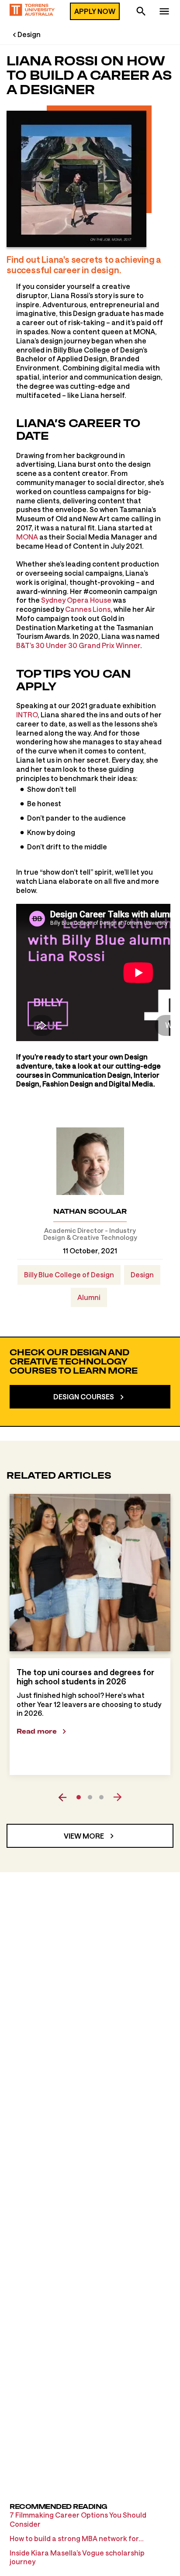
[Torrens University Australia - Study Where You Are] (32, 11)
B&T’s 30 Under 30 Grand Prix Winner (78, 645)
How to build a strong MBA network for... (77, 2538)
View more (84, 1836)
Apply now (95, 11)
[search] (141, 12)
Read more (37, 1731)
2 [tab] (90, 1797)
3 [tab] (101, 1797)
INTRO (27, 714)
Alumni (89, 1297)
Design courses (84, 1397)
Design (29, 34)
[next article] (118, 1797)
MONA (27, 537)
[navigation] (164, 12)
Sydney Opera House (76, 600)
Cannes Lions (88, 609)
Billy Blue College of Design (69, 1274)
